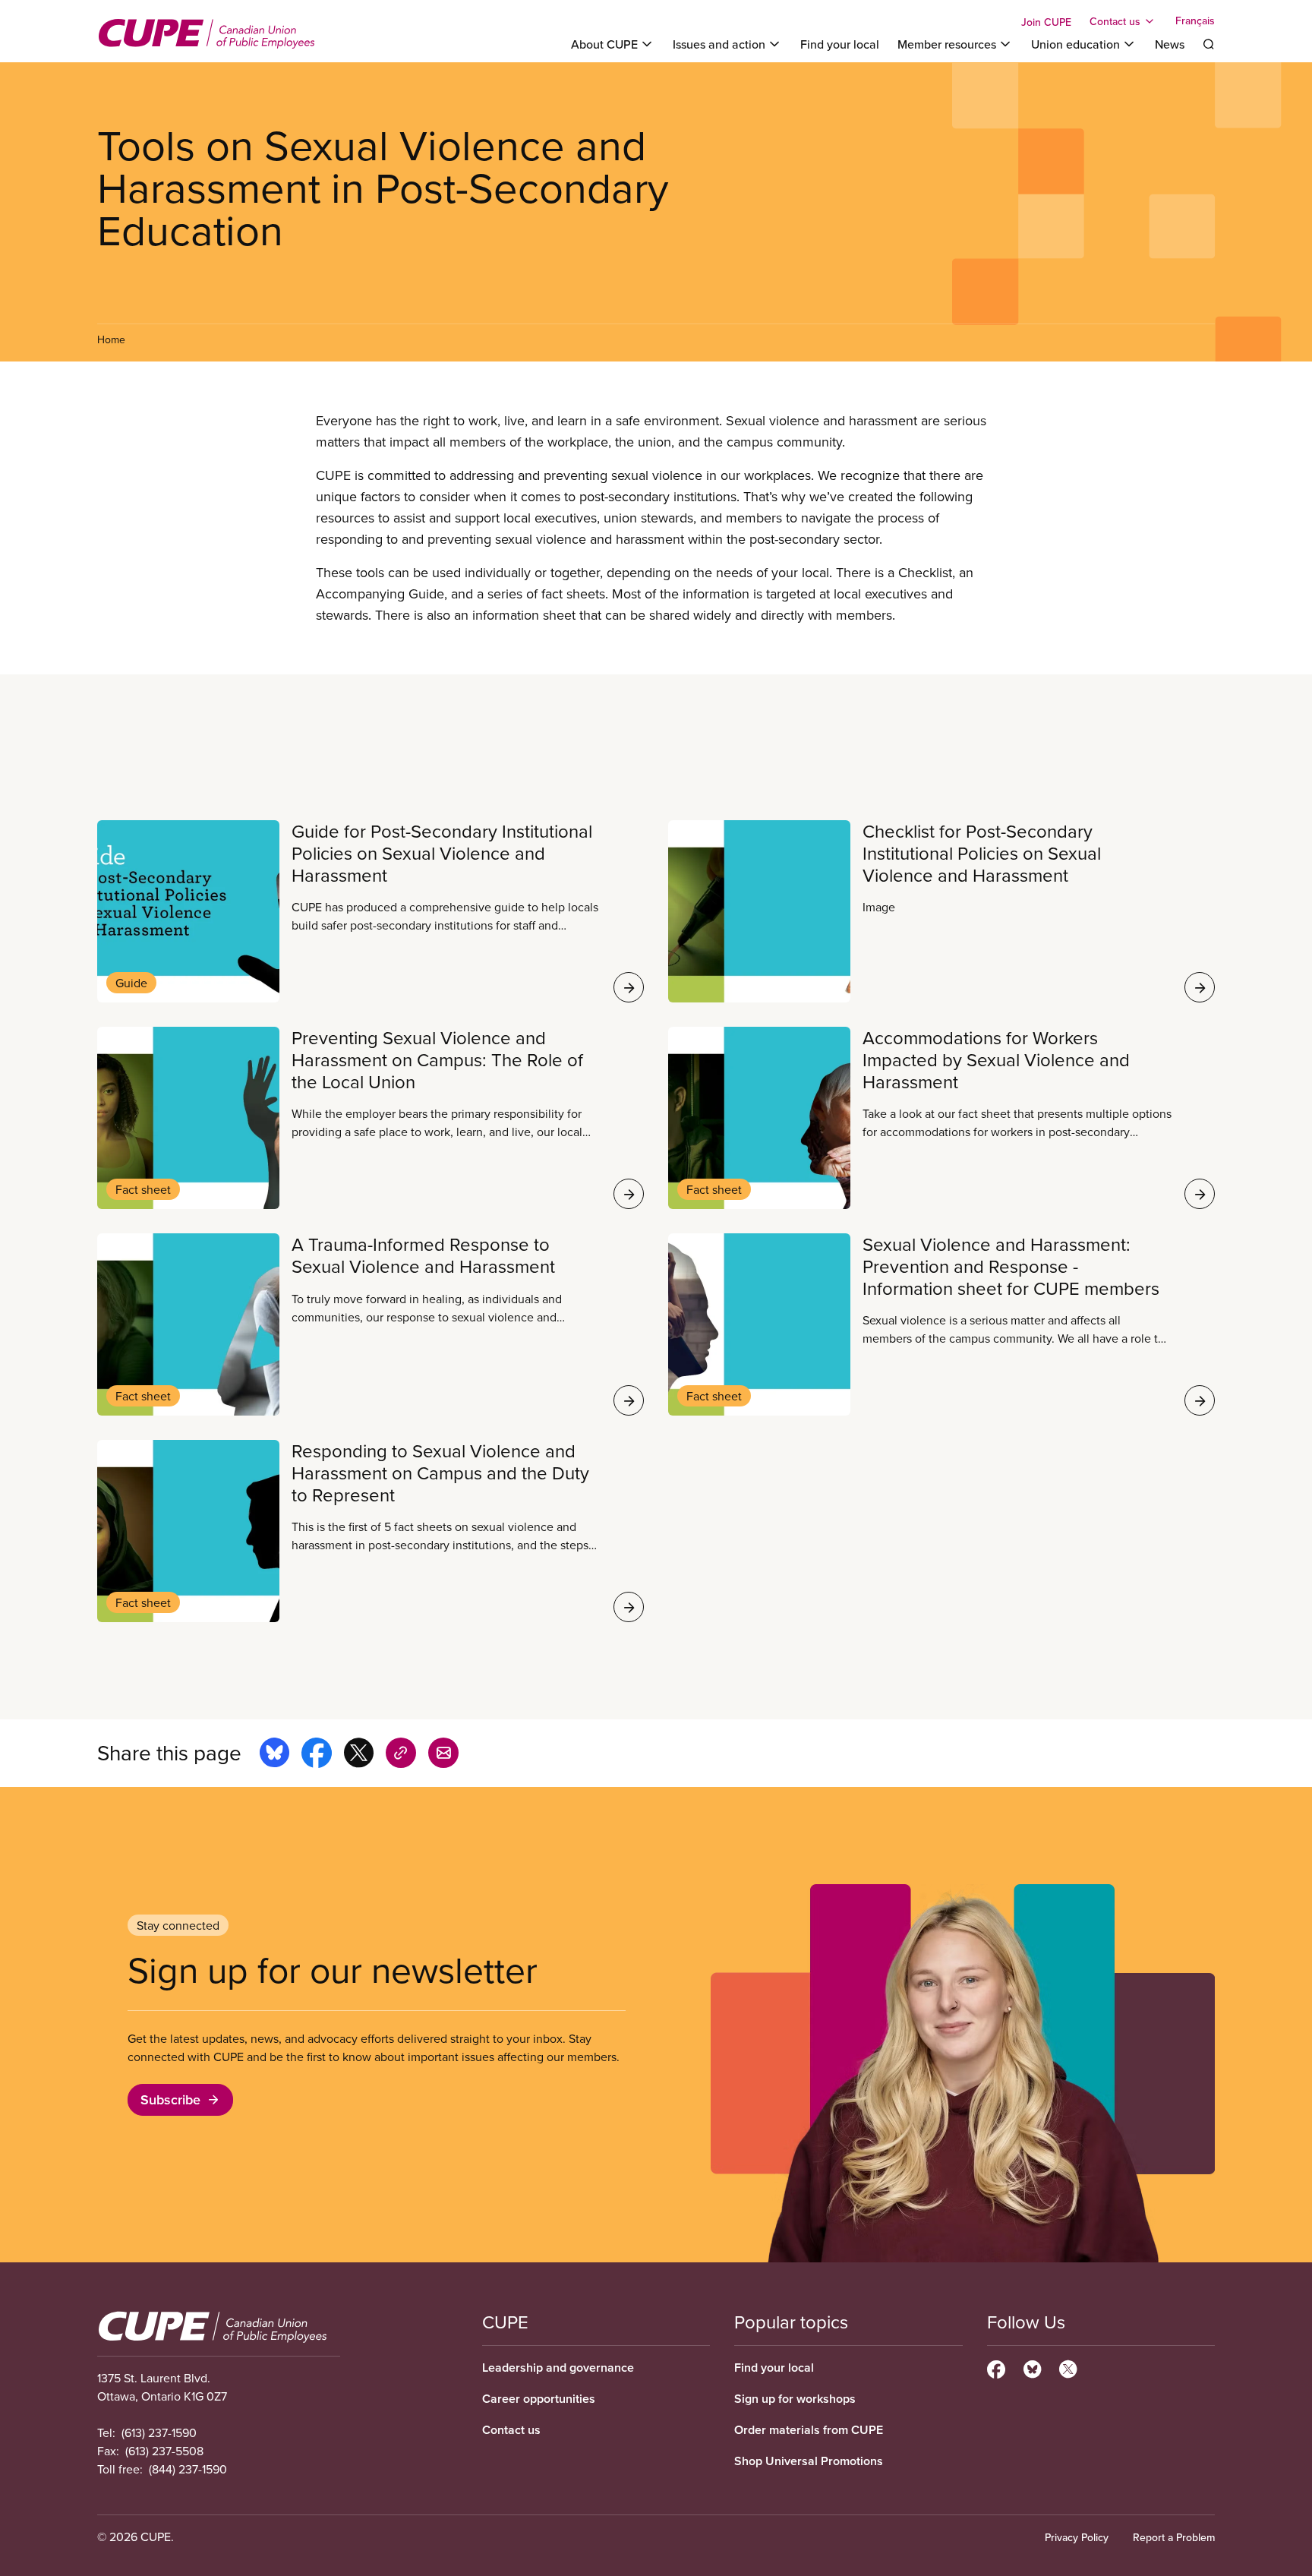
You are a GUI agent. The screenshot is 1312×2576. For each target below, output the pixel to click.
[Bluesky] (1032, 2367)
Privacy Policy (1077, 2537)
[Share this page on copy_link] (401, 1755)
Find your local (840, 44)
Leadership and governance (558, 2368)
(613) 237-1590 (159, 2432)
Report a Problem (1174, 2537)
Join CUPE (1046, 22)
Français (1195, 21)
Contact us (511, 2430)
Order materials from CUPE (809, 2430)
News (1170, 44)
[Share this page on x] (359, 1755)
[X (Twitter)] (1068, 2367)
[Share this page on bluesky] (274, 1755)
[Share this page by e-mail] (443, 1755)
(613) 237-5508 (164, 2451)
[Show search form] (1209, 44)
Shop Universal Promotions (809, 2461)
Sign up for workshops (795, 2399)
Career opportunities (539, 2399)
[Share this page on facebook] (317, 1755)
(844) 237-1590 (188, 2469)
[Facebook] (996, 2367)
